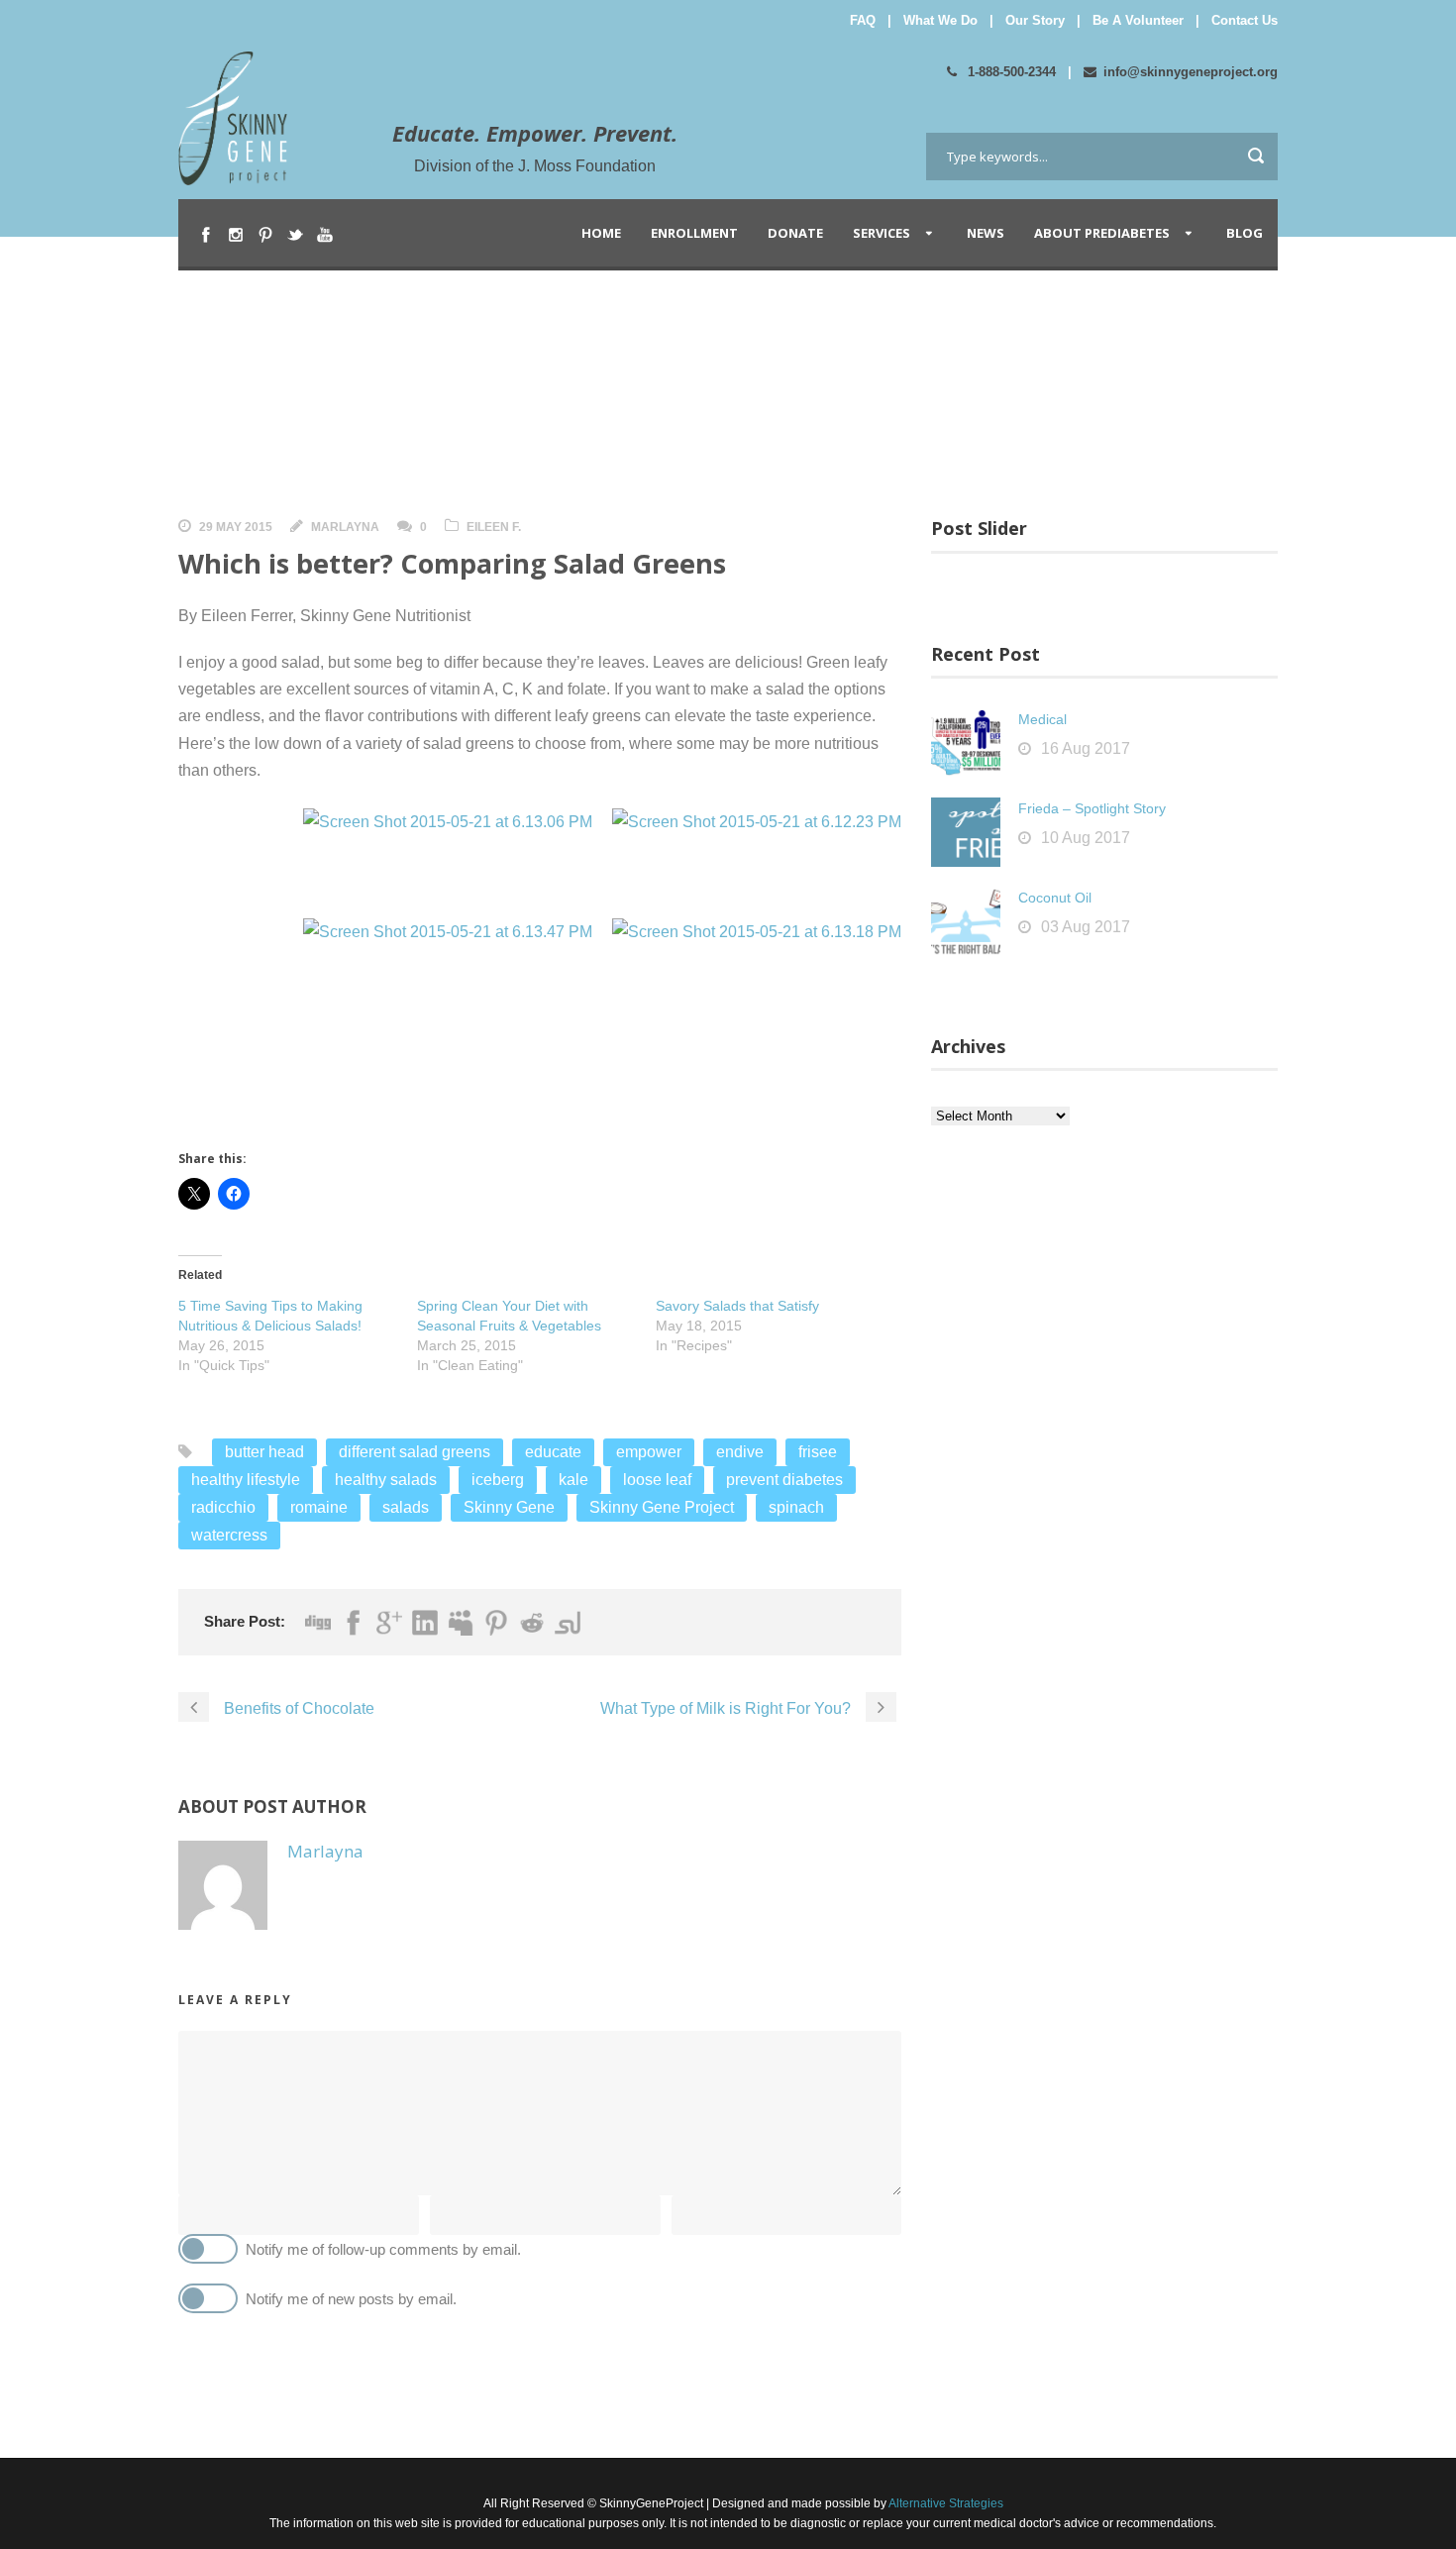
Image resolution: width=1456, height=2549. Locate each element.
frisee (818, 1452)
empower (649, 1452)
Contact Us (1245, 20)
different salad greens (415, 1452)
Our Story (1035, 20)
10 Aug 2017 (1086, 838)
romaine (319, 1507)
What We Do (940, 20)
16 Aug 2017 (1086, 748)
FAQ (863, 20)
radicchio (223, 1507)
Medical (1042, 719)
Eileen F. (494, 527)
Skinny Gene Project (662, 1507)
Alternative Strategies (945, 2503)
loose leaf (657, 1480)
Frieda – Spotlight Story (1092, 808)
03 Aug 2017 (1086, 927)
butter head (264, 1452)
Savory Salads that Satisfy (737, 1306)
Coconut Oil (1055, 898)
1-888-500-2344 (1010, 72)
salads (406, 1507)
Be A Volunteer (1138, 20)
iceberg (498, 1480)
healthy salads (386, 1480)
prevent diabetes (784, 1480)
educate (553, 1452)
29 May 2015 (236, 527)
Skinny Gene (509, 1507)
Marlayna (345, 527)
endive (740, 1452)
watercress (229, 1535)
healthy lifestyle (246, 1480)
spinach (796, 1507)
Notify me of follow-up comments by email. (383, 2249)
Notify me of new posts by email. (351, 2299)
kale (573, 1480)
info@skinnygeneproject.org (1191, 72)
